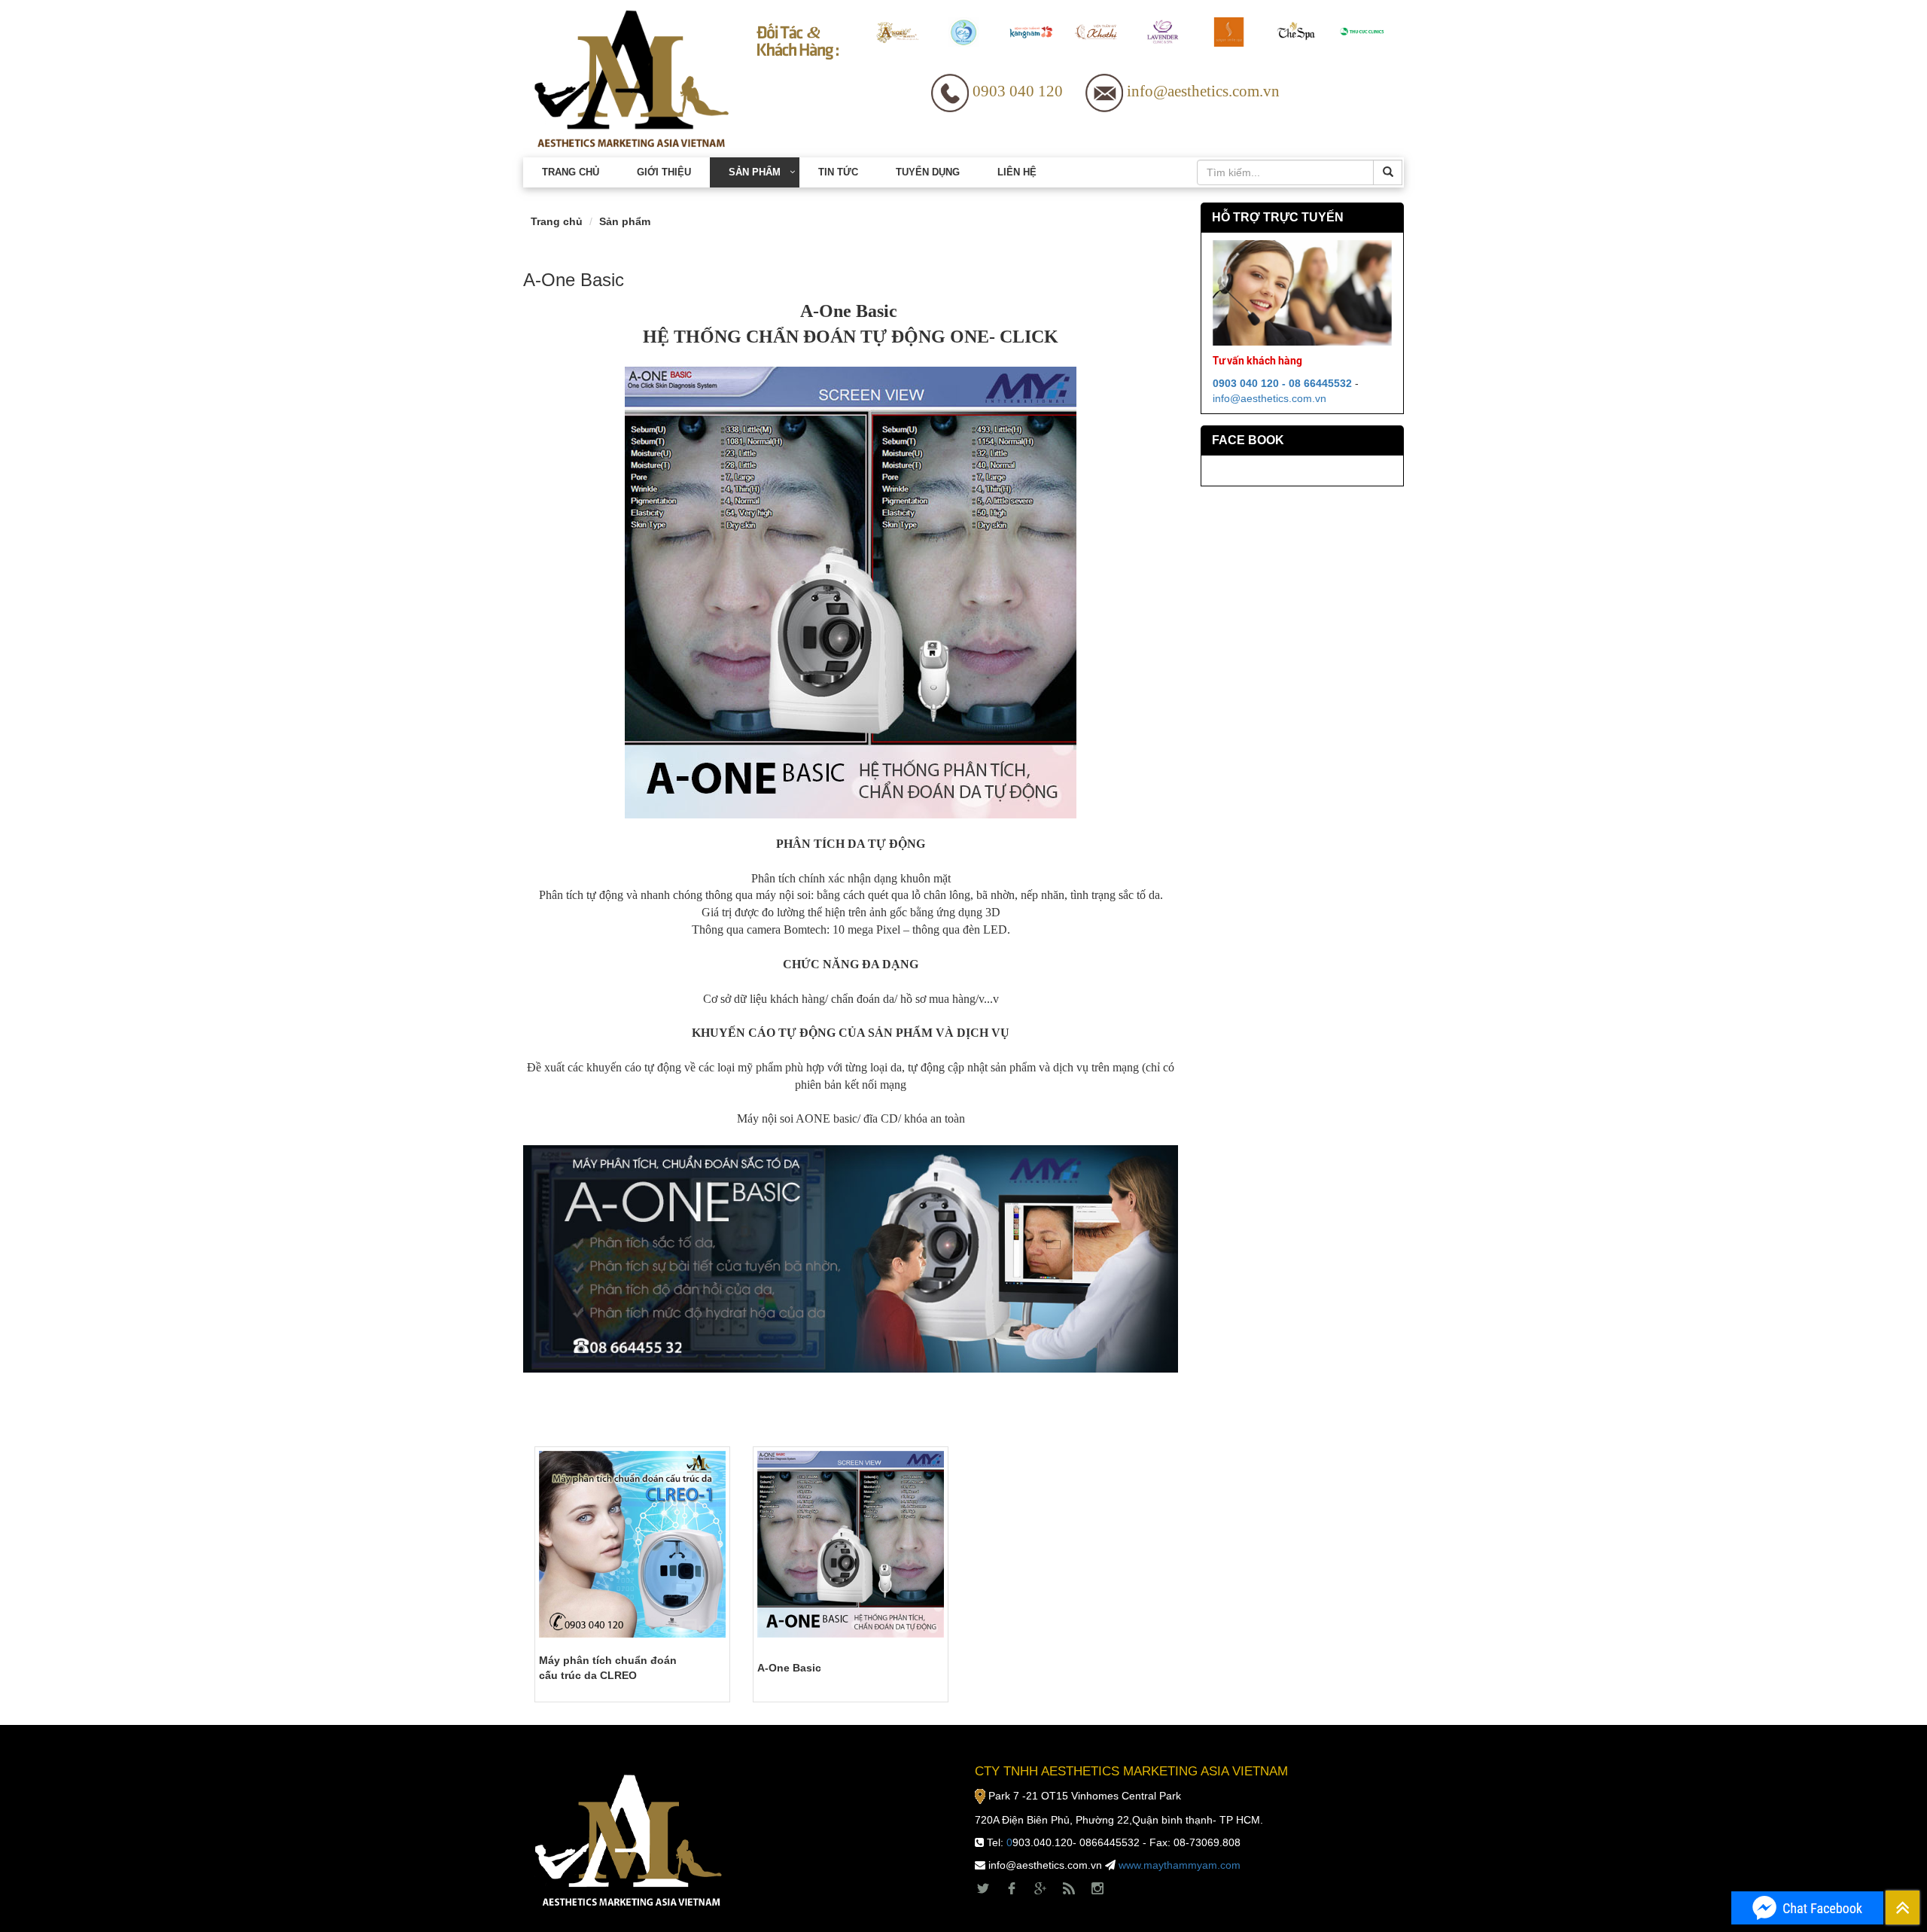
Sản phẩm (755, 172)
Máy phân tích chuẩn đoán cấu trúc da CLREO (608, 1668)
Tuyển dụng (928, 172)
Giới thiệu (664, 172)
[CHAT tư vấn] (1807, 1908)
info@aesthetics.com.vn (1269, 398)
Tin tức (838, 172)
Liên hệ (1017, 172)
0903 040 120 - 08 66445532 (1282, 383)
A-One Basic (789, 1668)
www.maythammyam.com (1180, 1865)
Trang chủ (571, 172)
